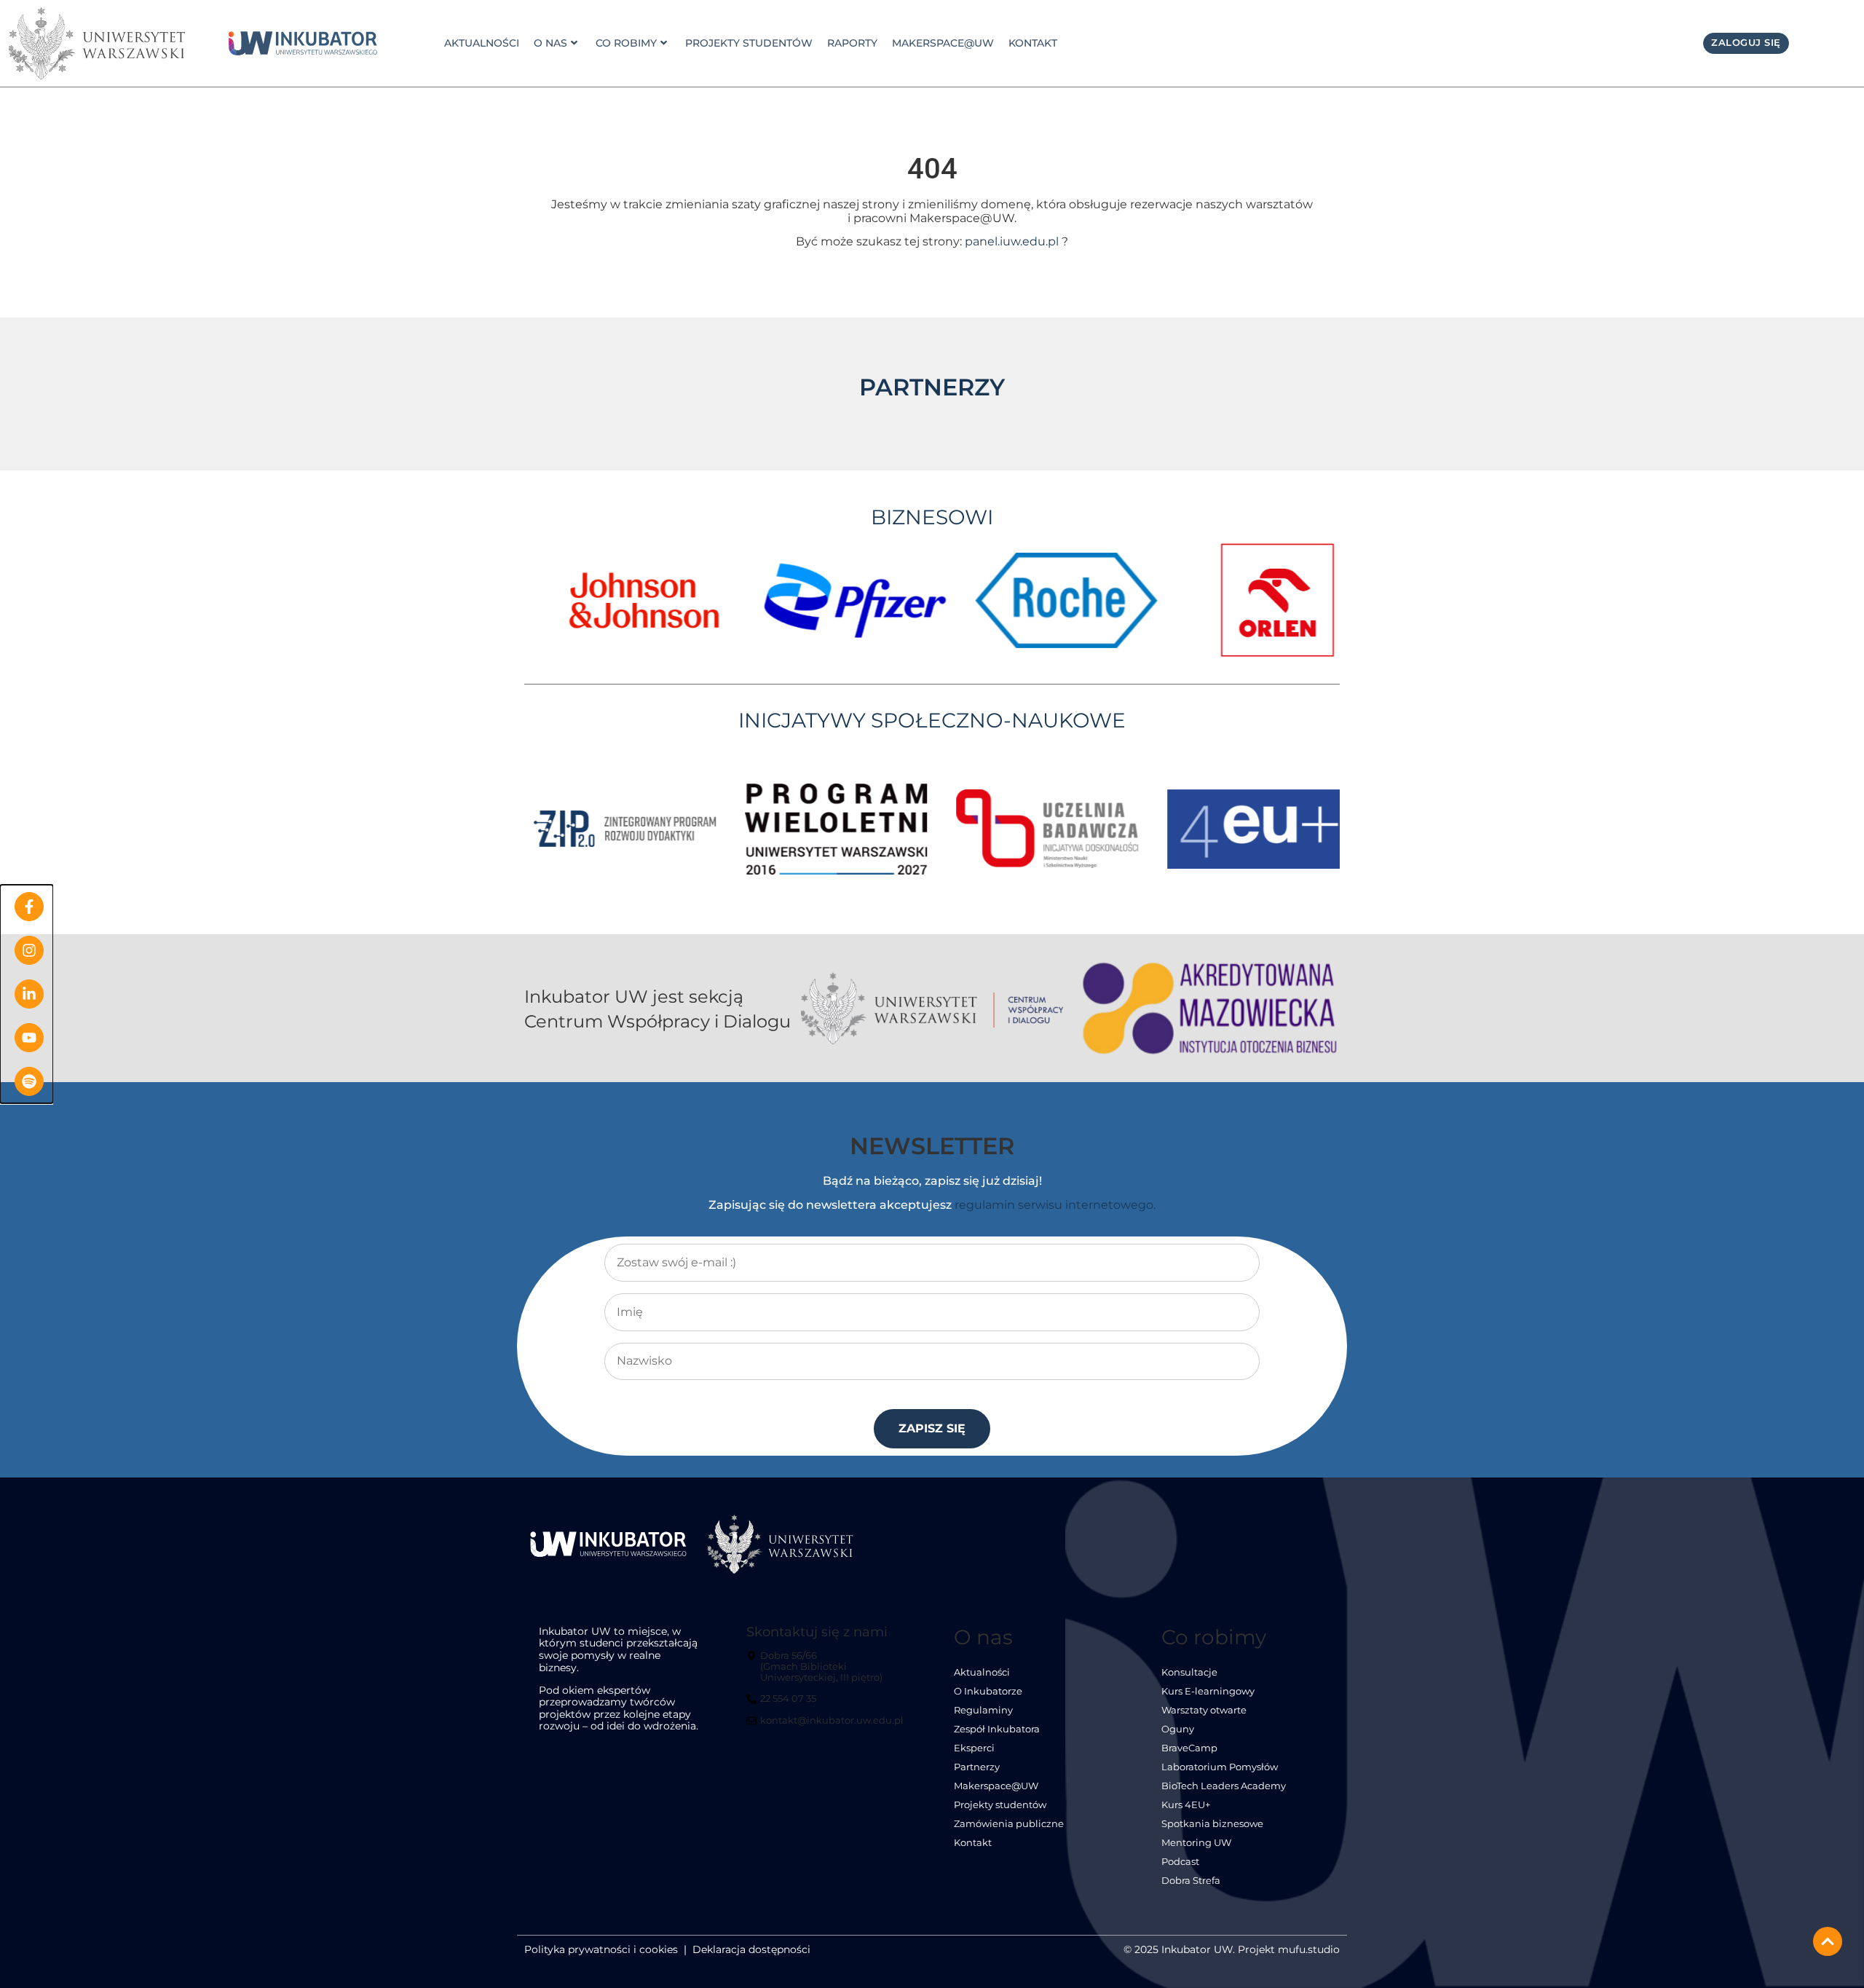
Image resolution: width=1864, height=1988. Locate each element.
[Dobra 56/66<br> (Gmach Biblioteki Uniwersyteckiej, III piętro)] (827, 1672)
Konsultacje (1189, 1672)
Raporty (852, 43)
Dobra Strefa (1191, 1881)
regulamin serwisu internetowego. (1055, 1205)
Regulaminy (983, 1710)
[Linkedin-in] (29, 994)
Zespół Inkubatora (997, 1729)
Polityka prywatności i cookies (601, 1949)
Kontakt (1033, 43)
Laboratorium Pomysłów (1220, 1767)
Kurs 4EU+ (1186, 1805)
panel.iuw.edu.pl (1012, 241)
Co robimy (626, 43)
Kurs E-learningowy (1208, 1691)
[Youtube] (29, 1038)
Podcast (1180, 1862)
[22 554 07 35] (783, 1705)
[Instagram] (29, 950)
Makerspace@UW (943, 43)
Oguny (1178, 1729)
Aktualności (482, 43)
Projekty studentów (749, 43)
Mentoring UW (1196, 1843)
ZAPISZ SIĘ (932, 1428)
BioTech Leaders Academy (1224, 1786)
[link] (303, 44)
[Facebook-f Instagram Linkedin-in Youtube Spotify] (27, 994)
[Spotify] (29, 1081)
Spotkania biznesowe (1212, 1824)
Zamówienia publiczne (1009, 1824)
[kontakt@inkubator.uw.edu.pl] (827, 1727)
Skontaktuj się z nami (817, 1632)
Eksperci (974, 1748)
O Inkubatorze (988, 1691)
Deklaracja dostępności (751, 1949)
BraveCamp (1189, 1748)
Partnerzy (977, 1767)
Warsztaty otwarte (1204, 1710)
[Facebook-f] (29, 907)
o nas (550, 43)
